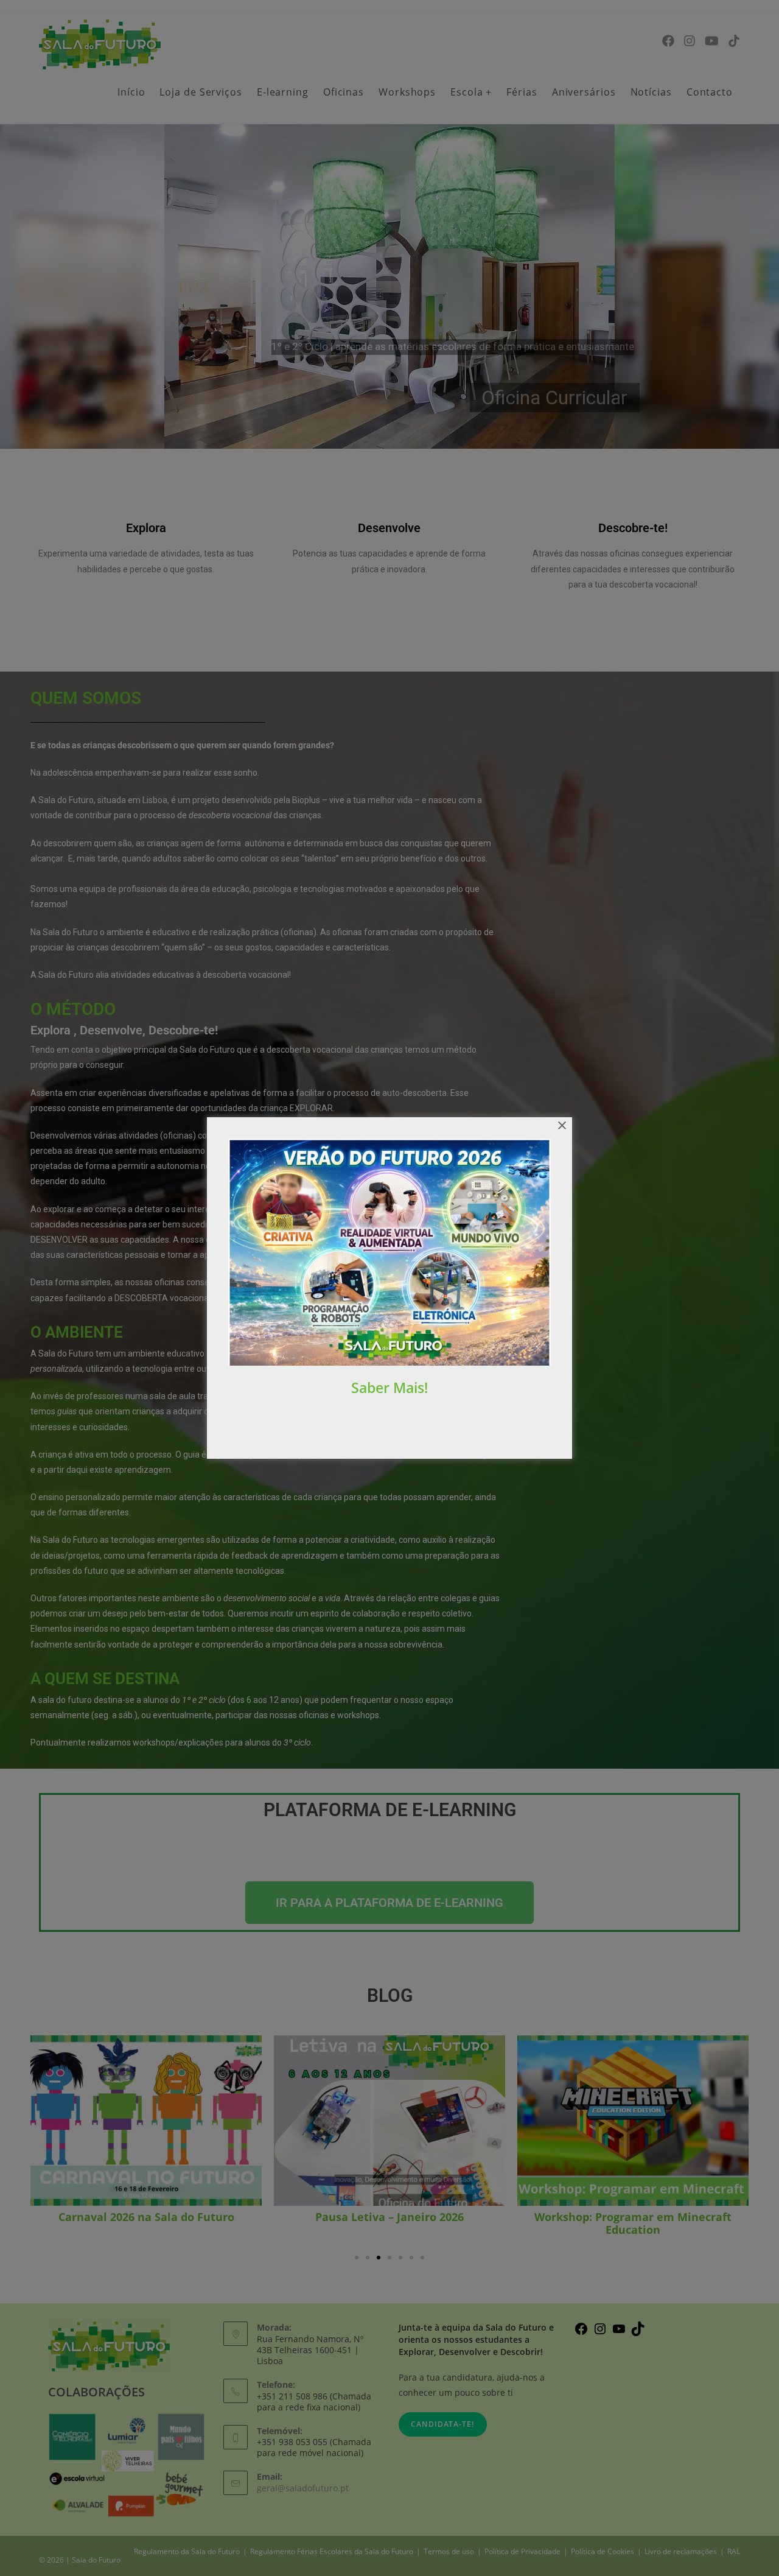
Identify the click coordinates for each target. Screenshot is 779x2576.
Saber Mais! (389, 1388)
